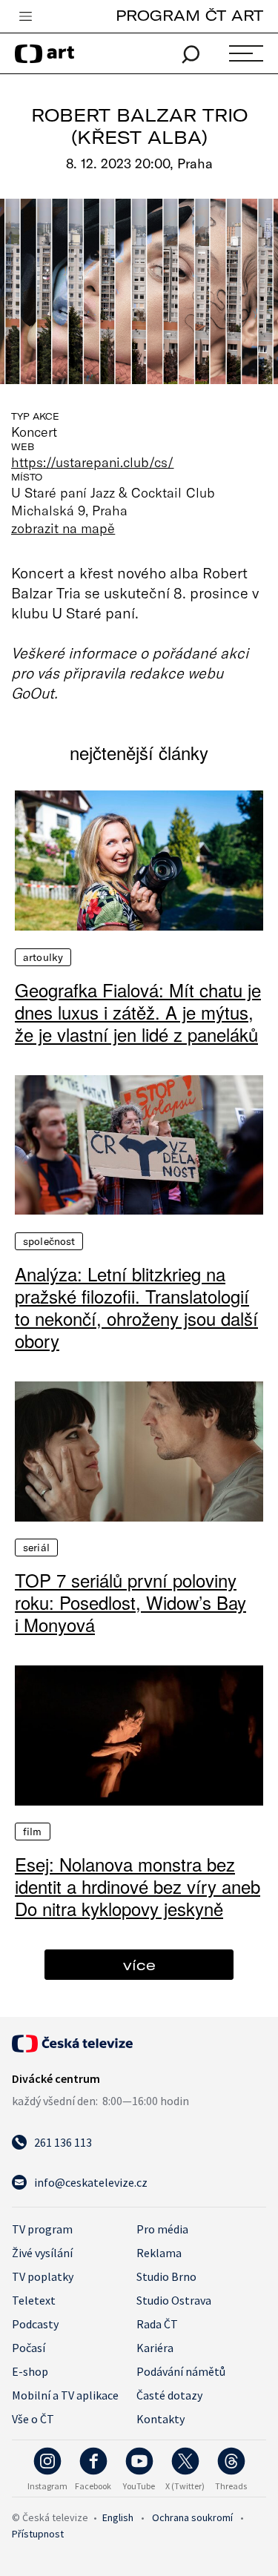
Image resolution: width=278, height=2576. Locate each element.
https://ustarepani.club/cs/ (93, 462)
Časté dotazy (169, 2395)
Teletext (34, 2300)
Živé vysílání (42, 2253)
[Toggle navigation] (25, 17)
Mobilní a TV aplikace (65, 2395)
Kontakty (160, 2419)
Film (33, 1832)
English (118, 2517)
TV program (42, 2229)
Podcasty (35, 2324)
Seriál (36, 1548)
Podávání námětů (181, 2371)
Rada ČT (157, 2324)
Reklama (159, 2253)
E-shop (30, 2371)
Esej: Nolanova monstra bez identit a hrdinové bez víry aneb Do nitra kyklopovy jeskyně (138, 1886)
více (139, 1965)
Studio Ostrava (174, 2300)
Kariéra (155, 2348)
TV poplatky (43, 2276)
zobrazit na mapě (63, 528)
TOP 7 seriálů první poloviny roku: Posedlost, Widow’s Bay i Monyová (130, 1602)
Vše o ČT (33, 2419)
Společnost (49, 1241)
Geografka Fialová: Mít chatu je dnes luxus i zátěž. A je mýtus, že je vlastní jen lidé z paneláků (138, 1012)
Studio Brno (166, 2276)
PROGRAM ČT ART (189, 15)
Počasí (29, 2348)
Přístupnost (38, 2534)
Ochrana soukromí (192, 2517)
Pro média (162, 2229)
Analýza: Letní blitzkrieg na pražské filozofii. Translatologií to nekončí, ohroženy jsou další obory (136, 1307)
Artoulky (43, 957)
